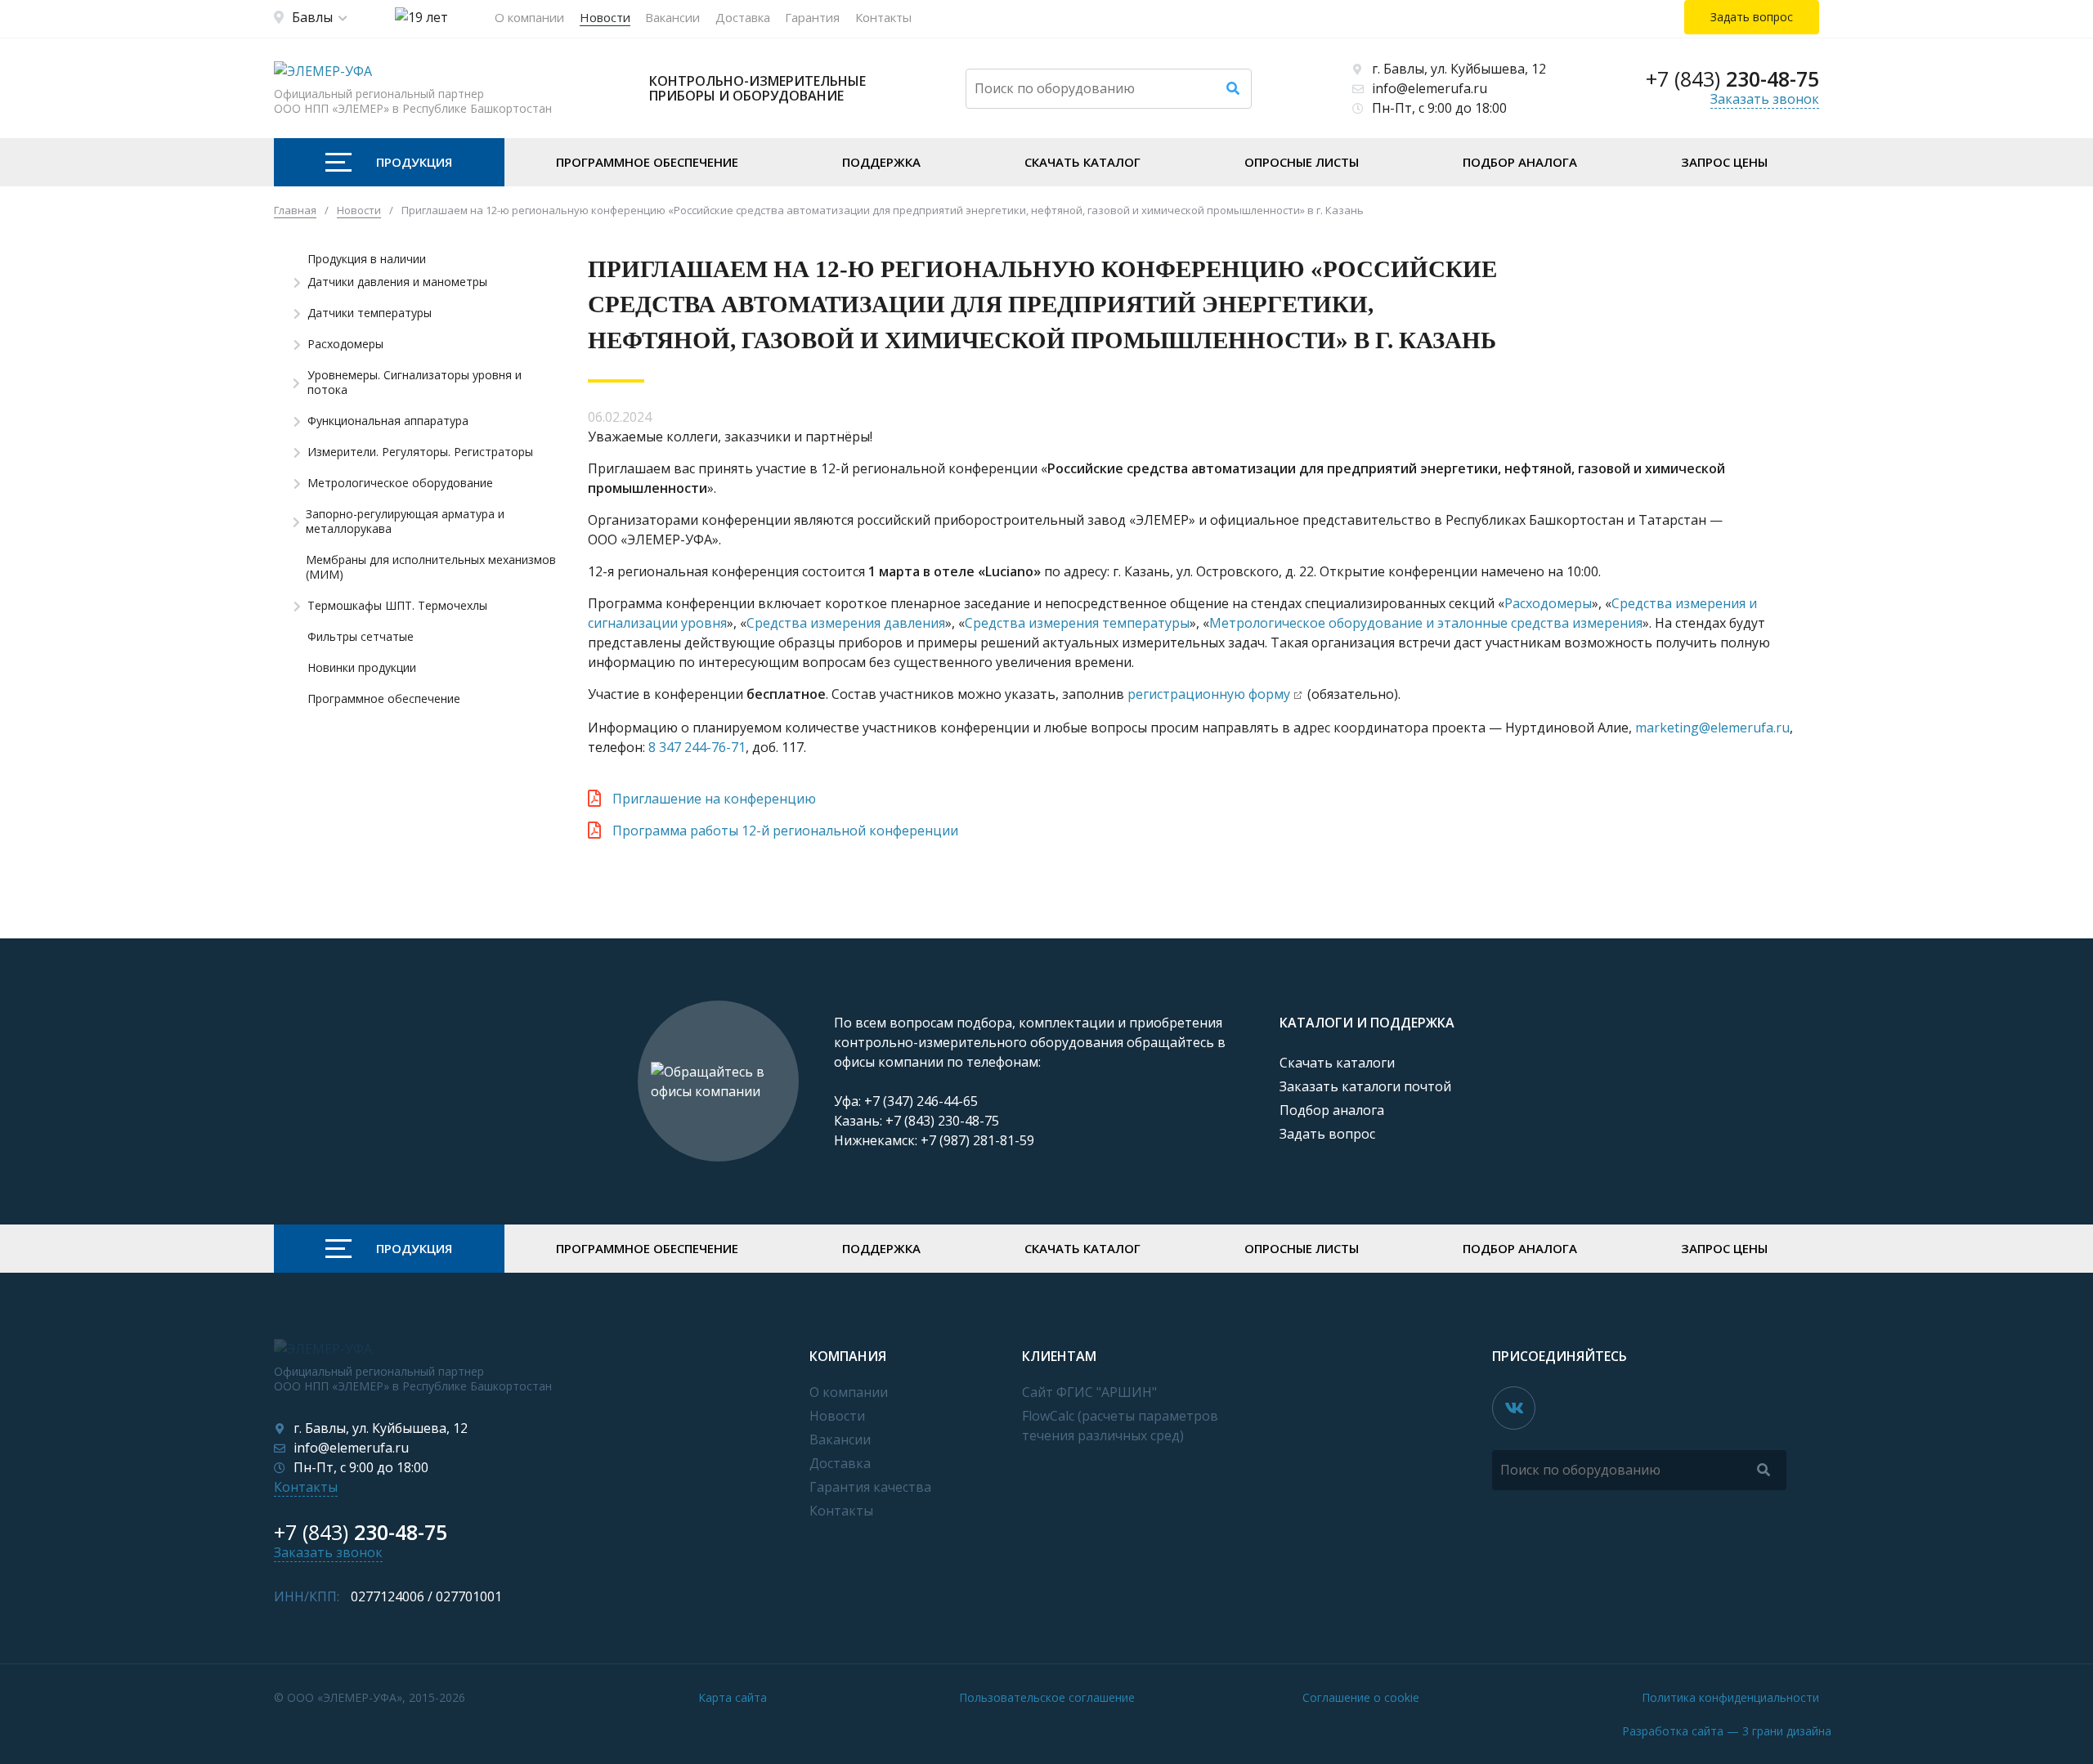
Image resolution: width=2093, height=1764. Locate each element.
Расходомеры (345, 344)
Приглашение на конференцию (714, 799)
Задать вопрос (1327, 1134)
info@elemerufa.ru (1430, 88)
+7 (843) (1732, 78)
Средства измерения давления (846, 623)
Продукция (414, 162)
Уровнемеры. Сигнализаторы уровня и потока (415, 383)
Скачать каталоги (1337, 1063)
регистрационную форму (1209, 694)
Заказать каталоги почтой (1365, 1086)
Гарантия (812, 17)
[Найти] (1233, 89)
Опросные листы (1302, 162)
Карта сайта (733, 1697)
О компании (529, 17)
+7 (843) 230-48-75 (942, 1121)
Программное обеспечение (647, 162)
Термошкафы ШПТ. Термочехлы (397, 606)
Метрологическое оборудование (400, 483)
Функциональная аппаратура (388, 421)
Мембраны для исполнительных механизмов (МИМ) (431, 567)
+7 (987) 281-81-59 (977, 1140)
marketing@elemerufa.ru (1712, 728)
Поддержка (881, 162)
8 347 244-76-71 (697, 747)
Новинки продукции (362, 668)
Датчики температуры (370, 313)
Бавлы (312, 17)
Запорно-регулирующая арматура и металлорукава (405, 522)
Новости (605, 17)
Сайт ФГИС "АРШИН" (1089, 1392)
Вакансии (672, 17)
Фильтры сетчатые (361, 637)
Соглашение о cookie (1361, 1697)
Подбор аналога (1520, 162)
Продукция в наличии (367, 259)
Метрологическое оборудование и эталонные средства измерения (1426, 623)
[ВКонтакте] (1514, 1408)
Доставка (743, 17)
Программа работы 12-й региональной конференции (785, 831)
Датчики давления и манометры (397, 282)
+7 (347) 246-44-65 (921, 1101)
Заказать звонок (1765, 99)
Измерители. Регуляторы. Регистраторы (420, 452)
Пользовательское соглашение (1047, 1697)
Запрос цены (1724, 162)
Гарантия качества (870, 1487)
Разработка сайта (1727, 1731)
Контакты (883, 17)
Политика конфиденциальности (1730, 1697)
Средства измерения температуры (1077, 623)
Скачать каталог (1082, 162)
